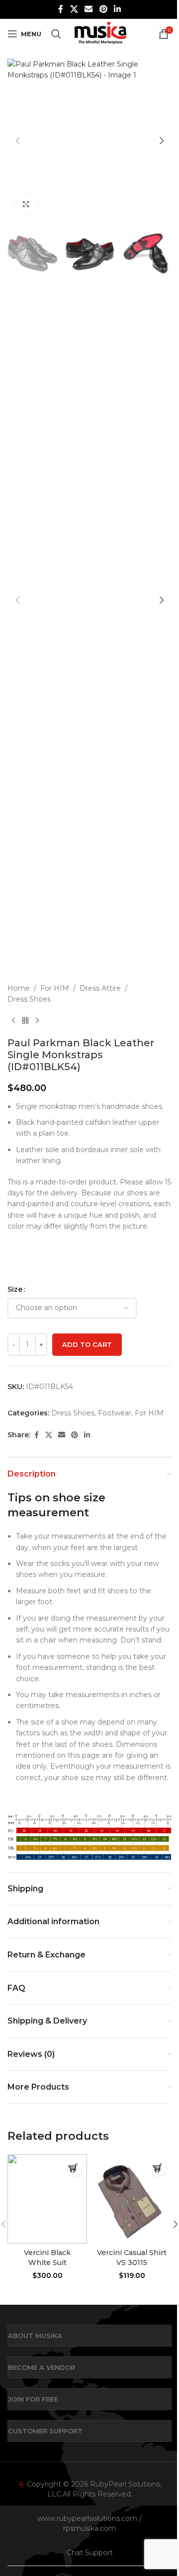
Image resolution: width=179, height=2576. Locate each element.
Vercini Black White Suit (47, 2258)
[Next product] (37, 1021)
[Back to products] (25, 1021)
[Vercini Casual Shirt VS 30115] (132, 2199)
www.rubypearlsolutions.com (87, 2518)
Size (15, 1289)
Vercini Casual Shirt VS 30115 (132, 2258)
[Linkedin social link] (117, 9)
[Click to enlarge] (26, 204)
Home (19, 988)
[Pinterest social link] (103, 9)
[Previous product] (13, 1021)
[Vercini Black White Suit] (47, 2199)
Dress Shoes (29, 999)
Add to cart (87, 1344)
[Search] (56, 34)
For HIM (55, 988)
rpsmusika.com (89, 2528)
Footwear (115, 1413)
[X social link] (74, 9)
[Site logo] (100, 33)
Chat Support (90, 2553)
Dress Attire (100, 988)
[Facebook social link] (61, 9)
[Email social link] (89, 9)
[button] (17, 141)
